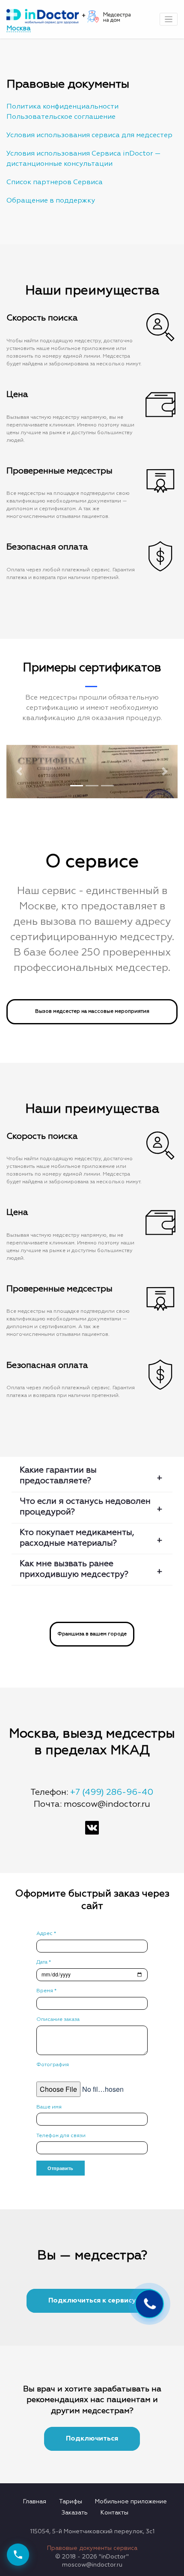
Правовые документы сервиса (92, 2548)
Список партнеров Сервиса (55, 182)
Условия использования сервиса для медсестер (89, 135)
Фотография (53, 2065)
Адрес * (46, 1934)
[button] (19, 772)
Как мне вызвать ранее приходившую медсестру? (74, 1569)
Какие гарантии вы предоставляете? (58, 1476)
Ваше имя (49, 2107)
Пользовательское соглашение (61, 117)
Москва (19, 28)
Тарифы (71, 2502)
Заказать (75, 2513)
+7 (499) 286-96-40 (112, 1792)
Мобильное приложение (131, 2502)
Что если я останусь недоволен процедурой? (85, 1507)
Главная (35, 2502)
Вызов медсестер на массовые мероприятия (92, 1012)
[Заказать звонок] (18, 2555)
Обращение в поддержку (51, 201)
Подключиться (92, 2439)
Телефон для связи (61, 2136)
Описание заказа (58, 2020)
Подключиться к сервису (92, 2301)
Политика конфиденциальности (62, 107)
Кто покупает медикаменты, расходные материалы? (77, 1538)
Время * (46, 1991)
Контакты (114, 2513)
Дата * (44, 1962)
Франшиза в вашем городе (92, 1634)
